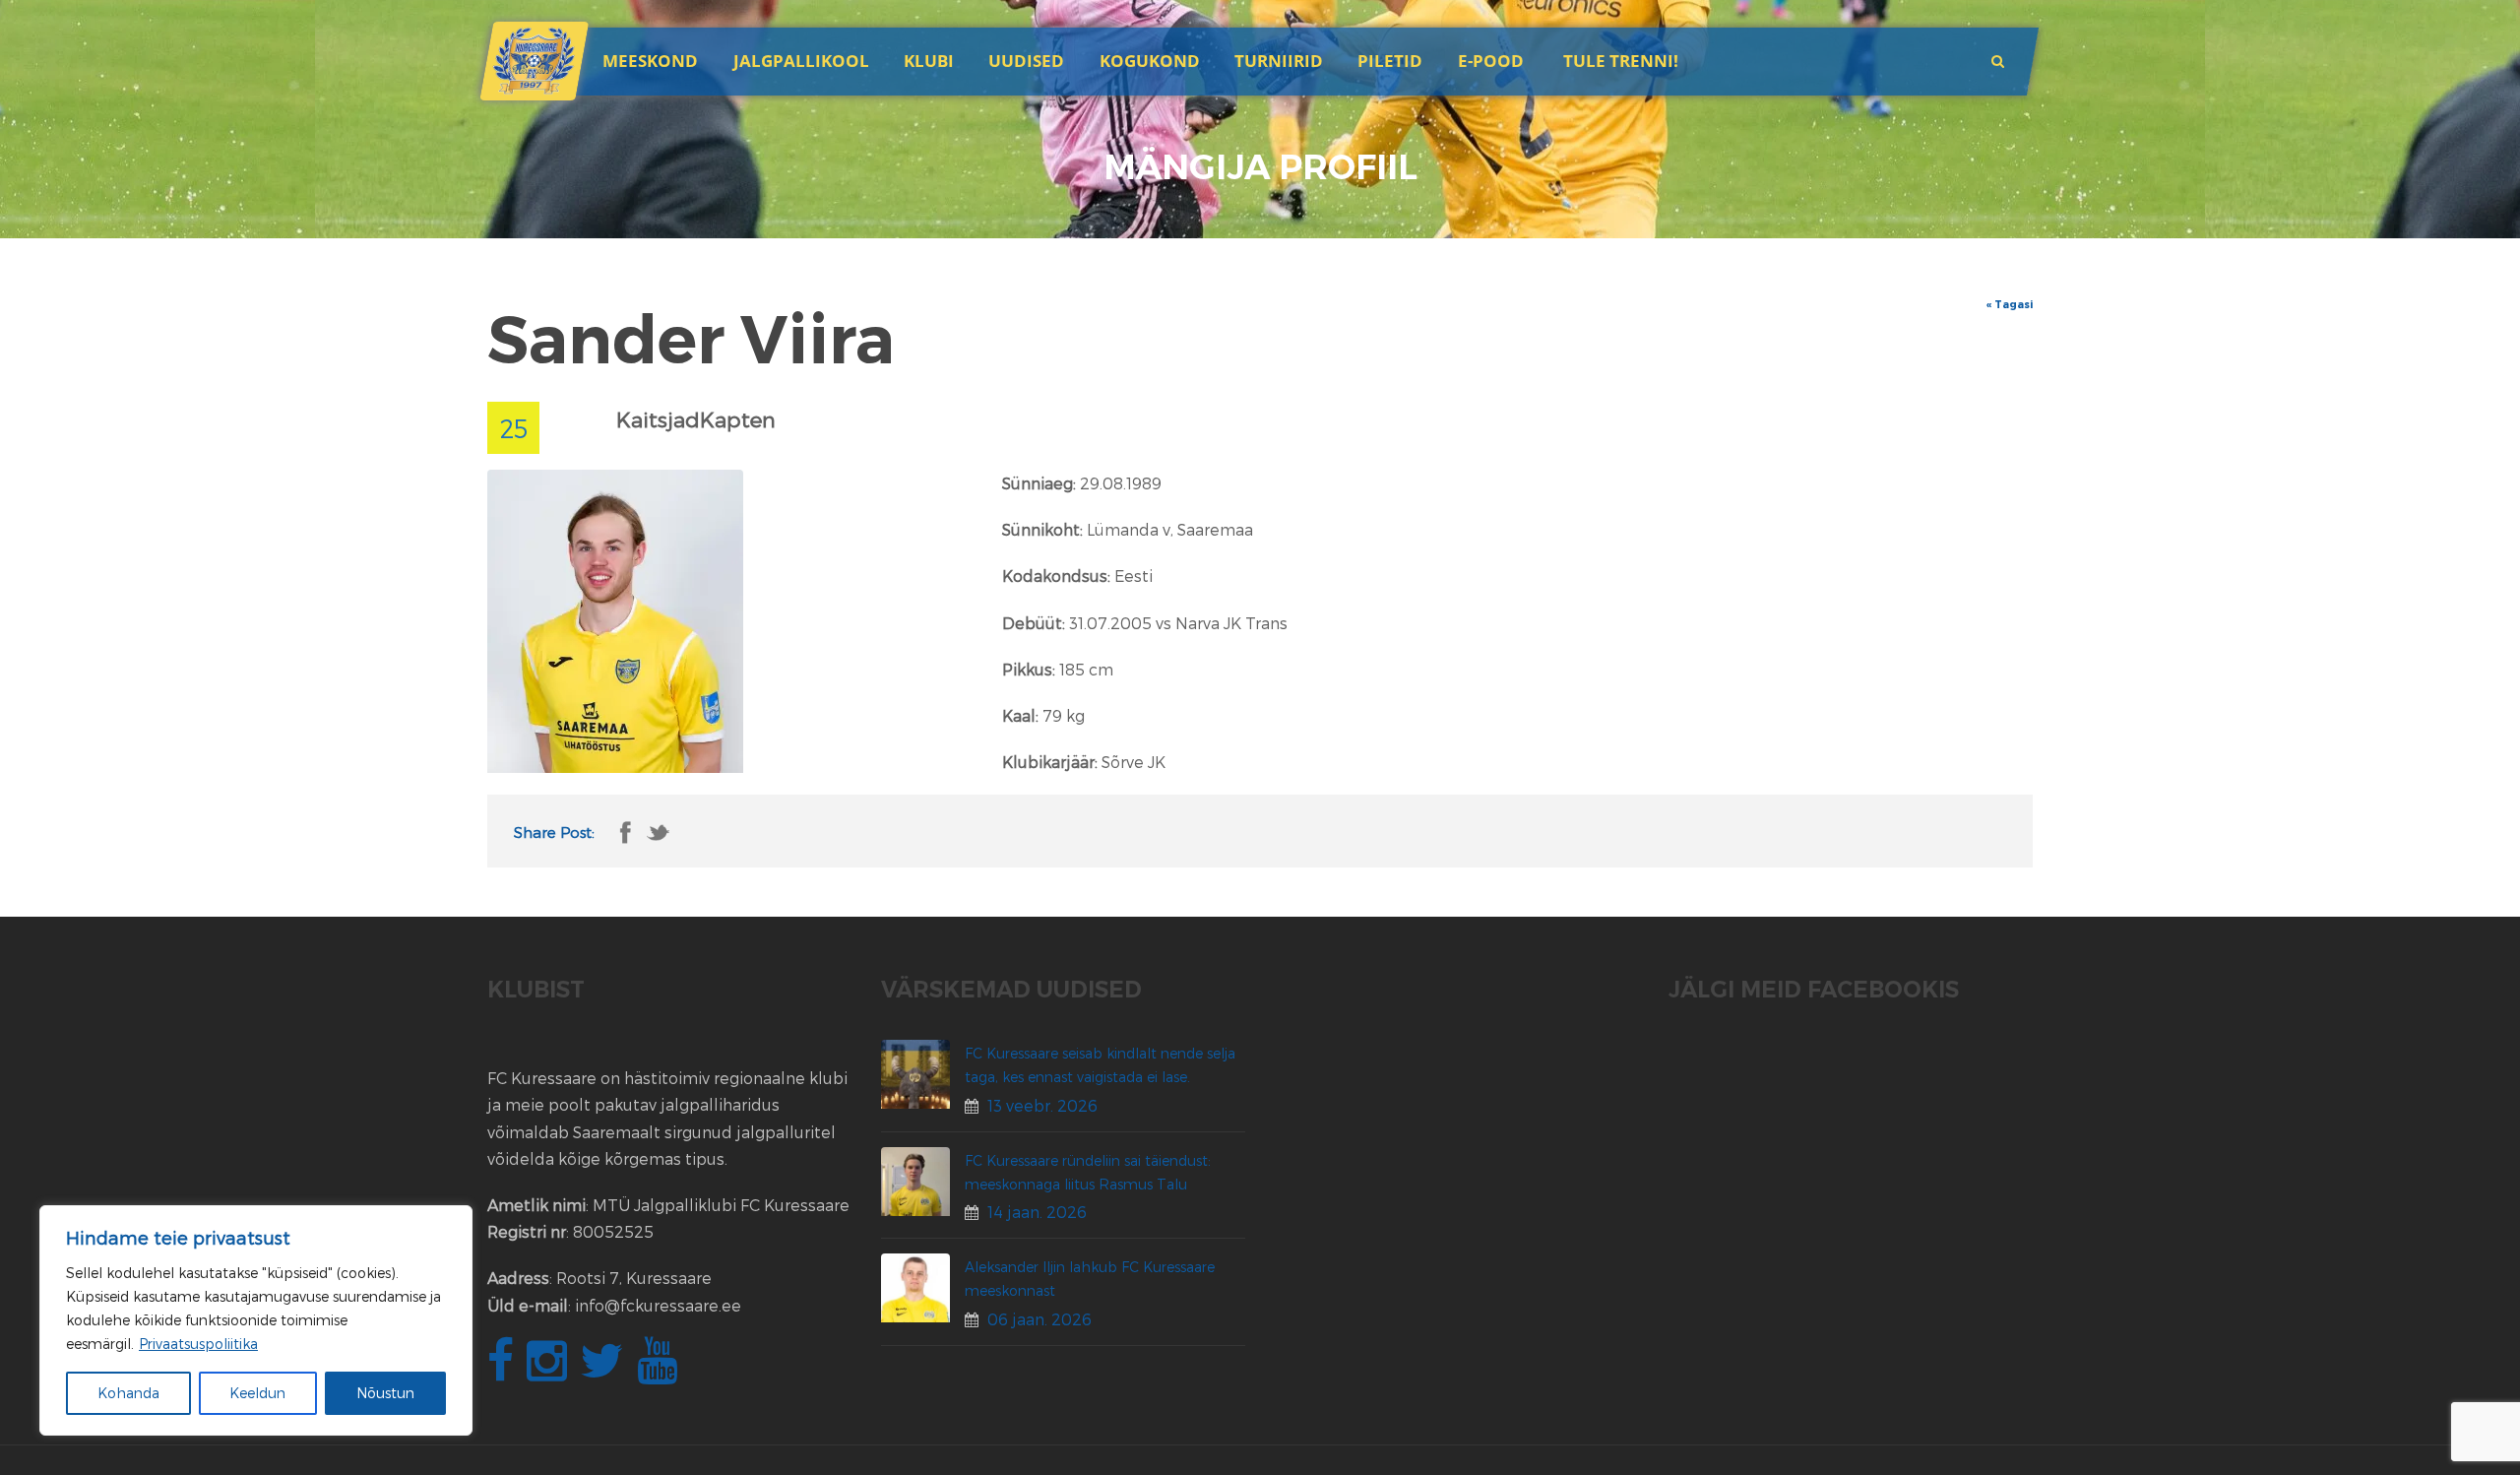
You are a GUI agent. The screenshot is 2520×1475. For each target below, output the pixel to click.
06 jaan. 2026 (1039, 1319)
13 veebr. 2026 (1042, 1105)
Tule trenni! (1621, 61)
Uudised (1026, 61)
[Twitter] (604, 1371)
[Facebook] (503, 1371)
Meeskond (650, 61)
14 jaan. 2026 (1037, 1212)
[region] (256, 1320)
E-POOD (1491, 61)
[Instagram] (549, 1371)
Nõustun (385, 1393)
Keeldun (257, 1393)
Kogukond (1150, 61)
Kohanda (128, 1393)
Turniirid (1279, 61)
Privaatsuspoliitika (198, 1344)
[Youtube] (660, 1371)
